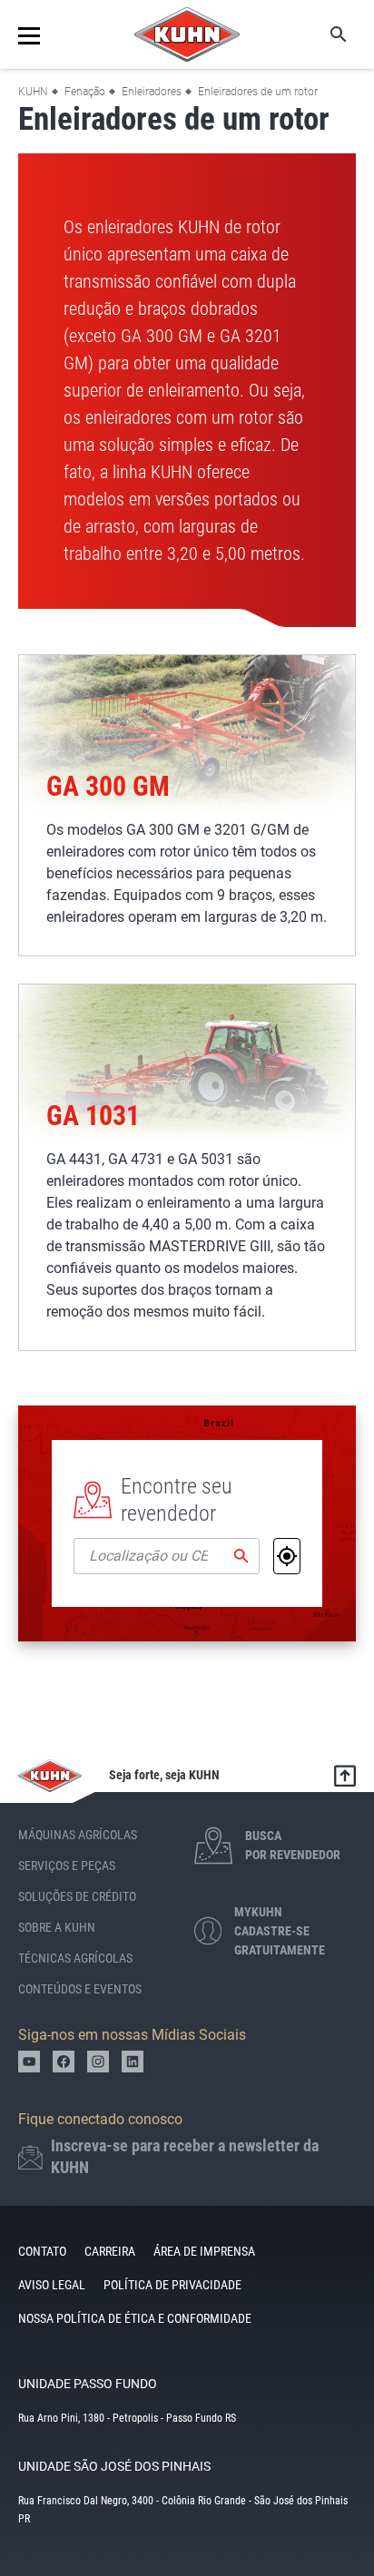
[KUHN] (187, 34)
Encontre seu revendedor (177, 1500)
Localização (287, 1556)
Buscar (326, 34)
